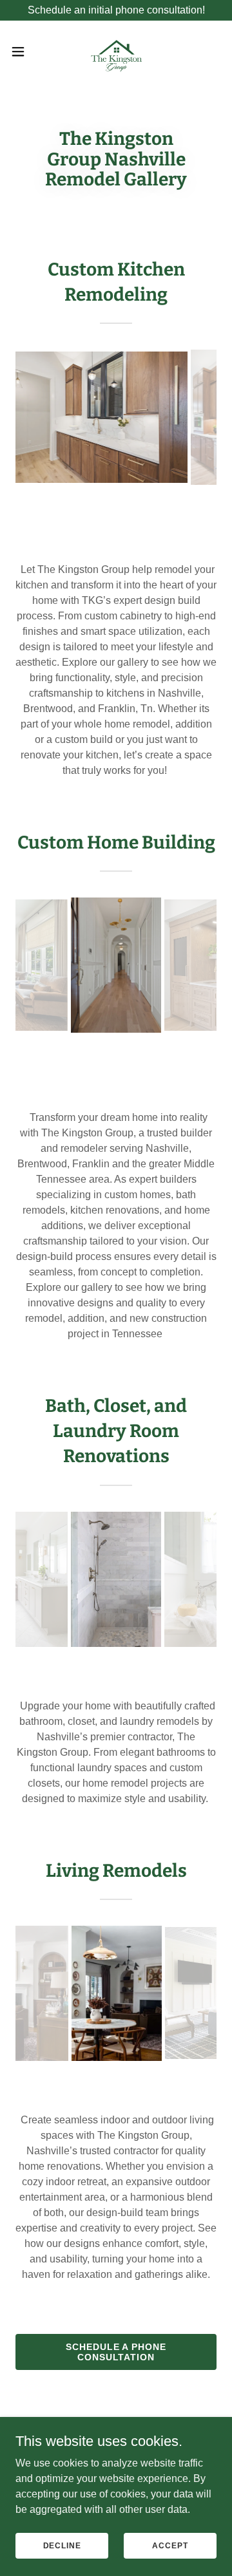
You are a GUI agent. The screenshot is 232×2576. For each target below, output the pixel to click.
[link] (116, 52)
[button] (22, 52)
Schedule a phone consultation (116, 2352)
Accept (170, 2545)
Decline (62, 2545)
